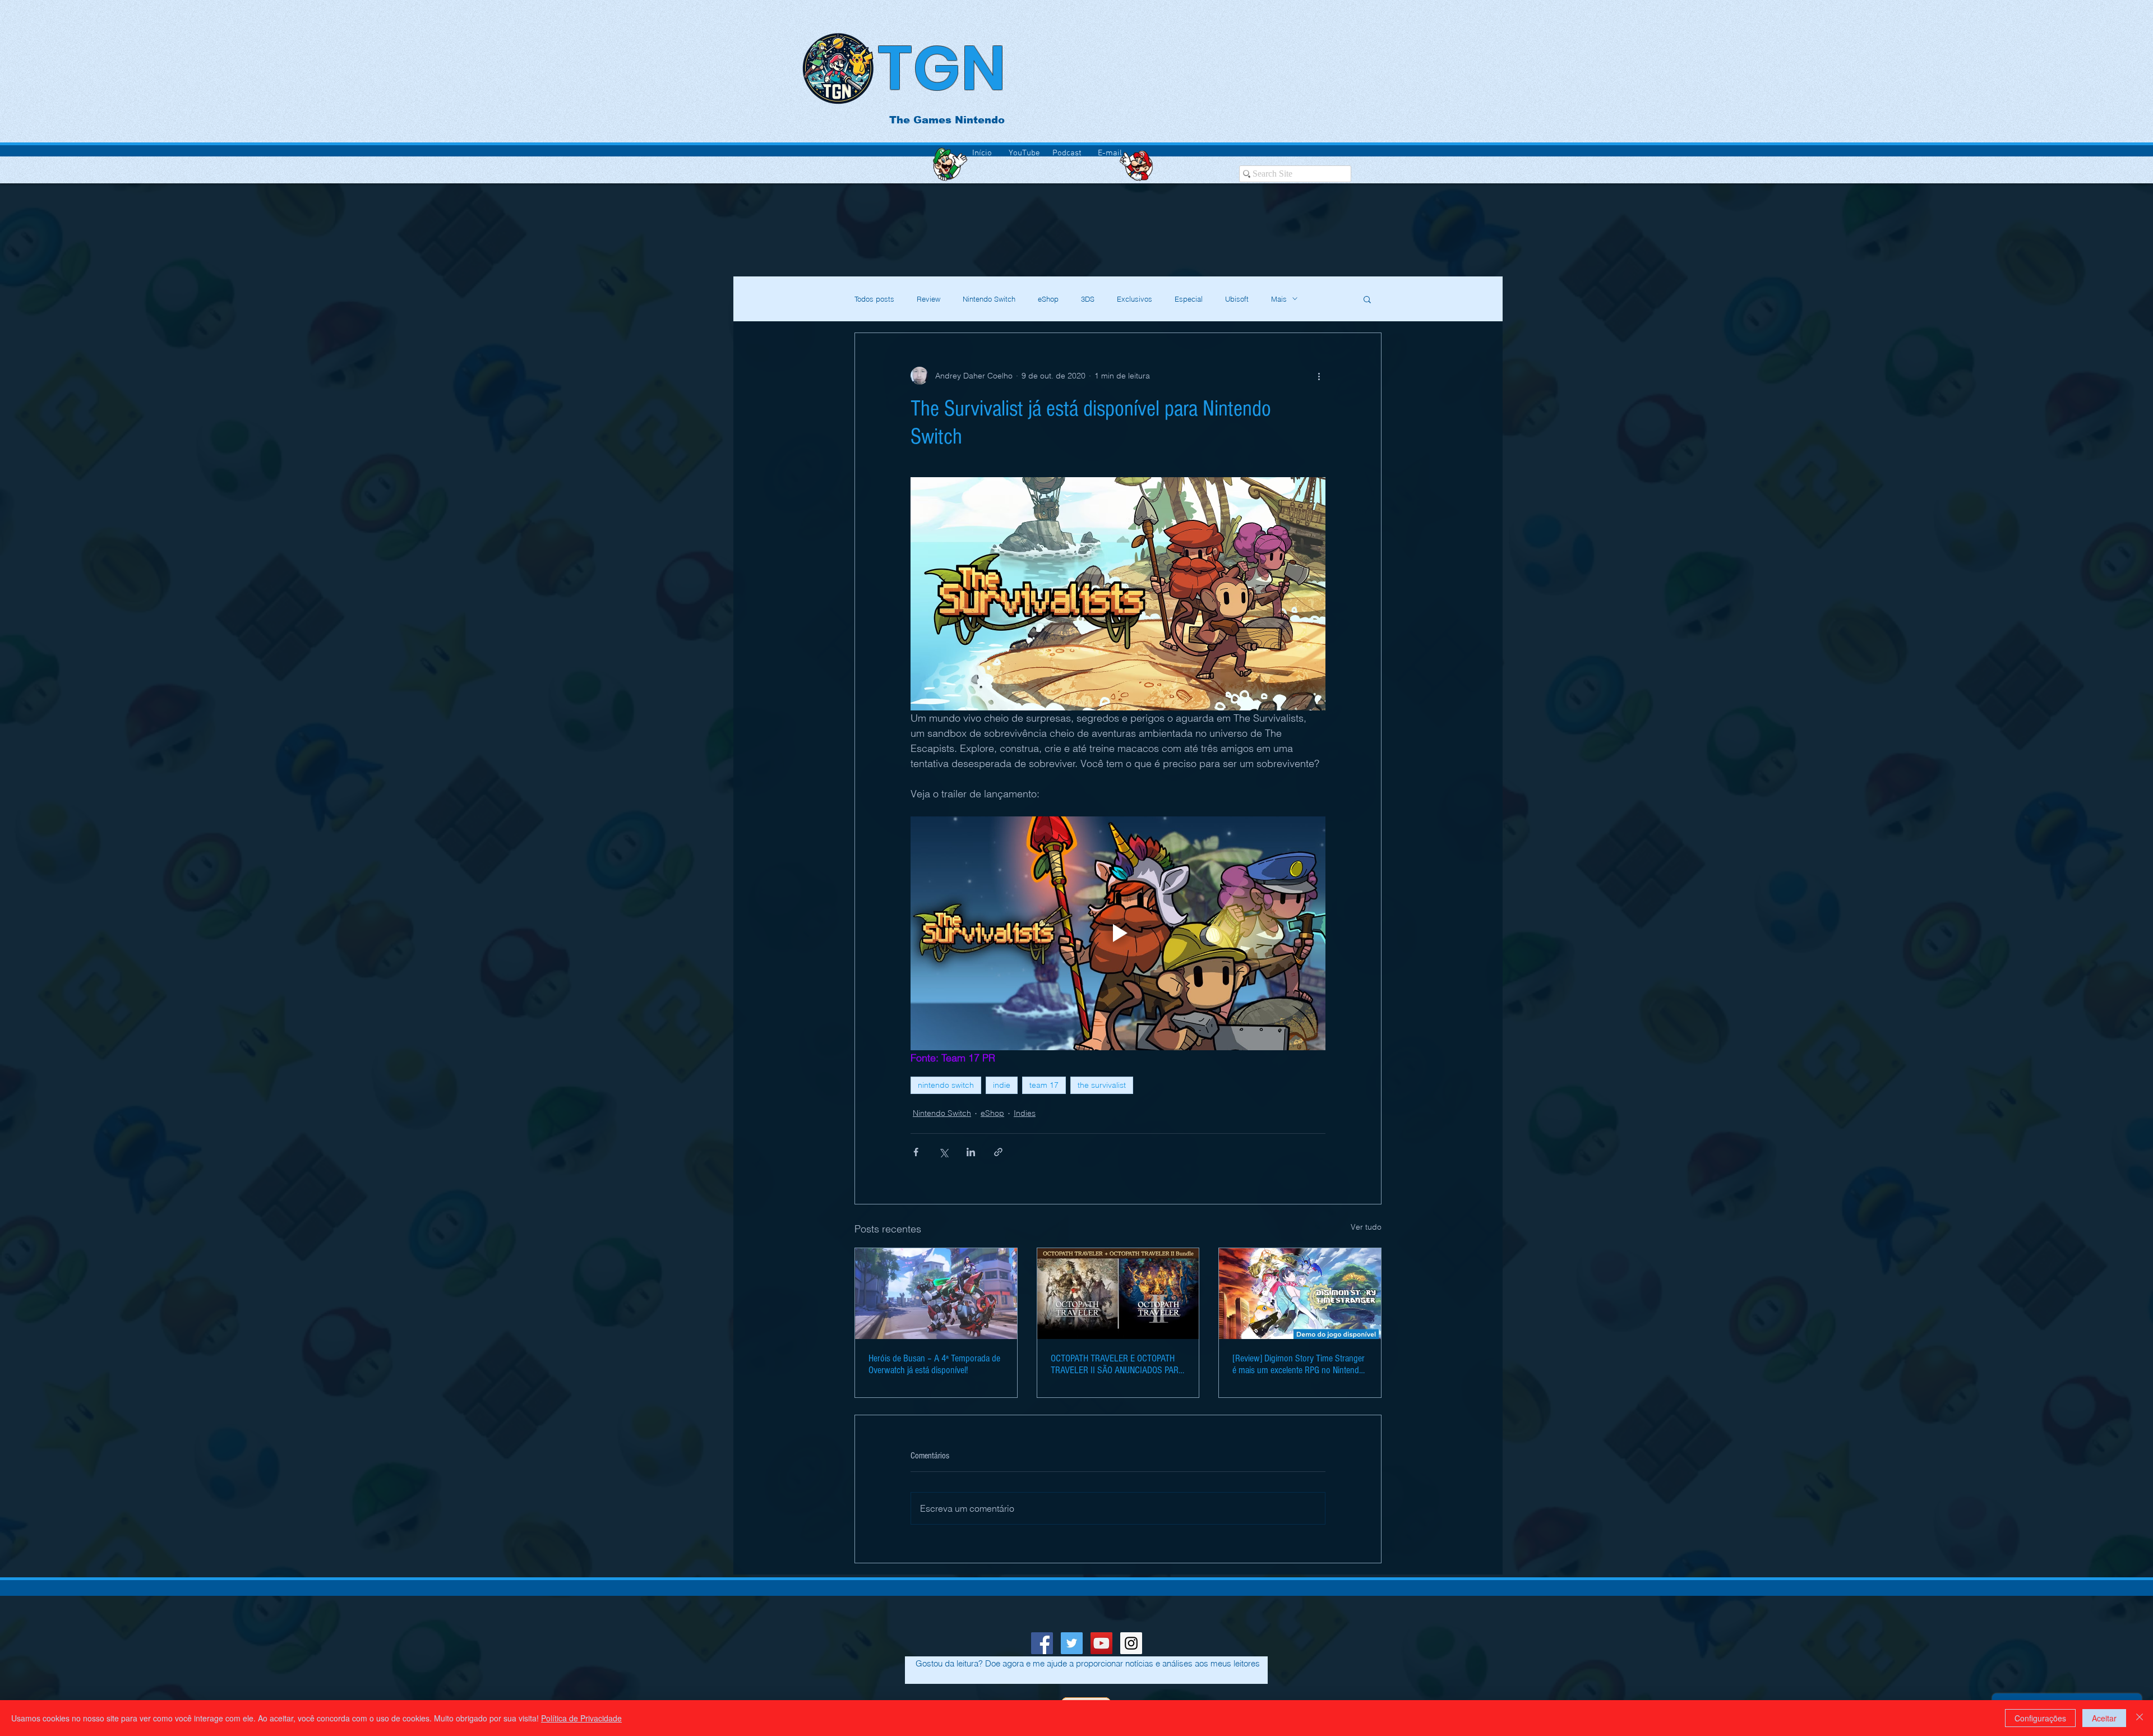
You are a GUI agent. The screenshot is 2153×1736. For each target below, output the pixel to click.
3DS (1088, 299)
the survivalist (1102, 1085)
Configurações (2040, 1718)
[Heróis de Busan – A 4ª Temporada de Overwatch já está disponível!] (936, 1294)
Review (928, 299)
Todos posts (874, 299)
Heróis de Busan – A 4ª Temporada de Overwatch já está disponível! (934, 1364)
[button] (1367, 299)
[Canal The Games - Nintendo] (1101, 1643)
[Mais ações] (1319, 376)
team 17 (1044, 1085)
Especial (1189, 299)
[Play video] (1118, 933)
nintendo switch (946, 1085)
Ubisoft (1237, 299)
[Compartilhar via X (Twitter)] (943, 1152)
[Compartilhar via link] (998, 1152)
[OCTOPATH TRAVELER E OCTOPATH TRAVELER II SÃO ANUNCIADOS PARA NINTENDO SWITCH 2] (1118, 1294)
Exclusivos (1135, 299)
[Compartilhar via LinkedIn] (971, 1152)
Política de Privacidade (581, 1718)
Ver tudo (1366, 1227)
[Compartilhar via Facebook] (916, 1152)
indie (1002, 1085)
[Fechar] (2140, 1718)
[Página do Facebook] (1042, 1643)
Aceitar (2104, 1718)
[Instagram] (1131, 1643)
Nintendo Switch (989, 299)
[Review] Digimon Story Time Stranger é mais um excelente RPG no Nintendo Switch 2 (1299, 1364)
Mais (1279, 299)
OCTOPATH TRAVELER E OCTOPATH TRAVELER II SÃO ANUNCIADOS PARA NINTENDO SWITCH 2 (1117, 1364)
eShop (1048, 299)
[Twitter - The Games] (1072, 1643)
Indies (1025, 1113)
